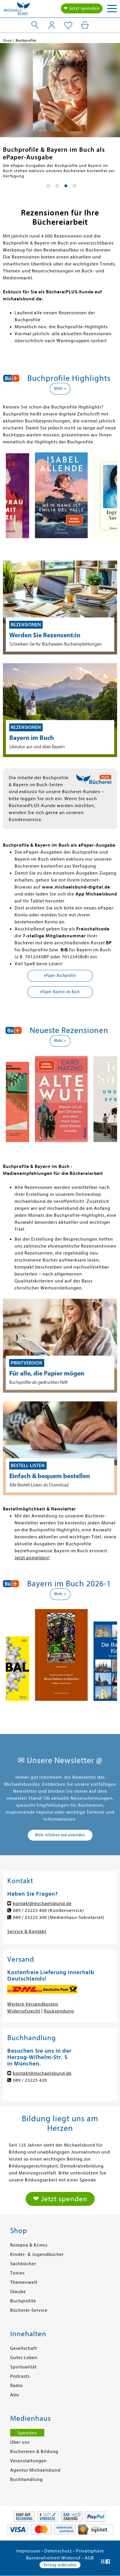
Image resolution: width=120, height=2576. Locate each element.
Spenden (27, 2433)
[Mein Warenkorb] (85, 25)
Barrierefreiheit (43, 2558)
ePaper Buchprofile (60, 975)
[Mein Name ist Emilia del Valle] (61, 496)
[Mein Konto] (52, 25)
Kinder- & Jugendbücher (37, 2254)
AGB (89, 2558)
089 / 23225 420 (30, 2080)
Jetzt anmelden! (32, 1558)
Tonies (17, 2273)
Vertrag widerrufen (60, 2565)
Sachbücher (23, 2264)
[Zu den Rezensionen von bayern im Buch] (60, 710)
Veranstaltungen (29, 2461)
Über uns (20, 2442)
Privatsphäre (90, 2551)
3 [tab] (66, 186)
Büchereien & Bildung (34, 2452)
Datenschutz (58, 2551)
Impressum (28, 2551)
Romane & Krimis (29, 2245)
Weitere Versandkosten (33, 2004)
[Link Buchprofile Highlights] (60, 91)
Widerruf (71, 2558)
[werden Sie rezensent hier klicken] (60, 608)
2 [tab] (57, 186)
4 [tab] (75, 186)
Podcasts (20, 2376)
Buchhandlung (27, 2479)
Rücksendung (59, 2011)
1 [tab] (48, 186)
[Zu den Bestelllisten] (60, 1448)
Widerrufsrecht (24, 2011)
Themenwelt (24, 2282)
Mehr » (60, 388)
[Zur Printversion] (60, 1346)
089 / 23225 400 (30, 1910)
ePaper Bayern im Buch (60, 992)
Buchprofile (23, 2301)
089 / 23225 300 (30, 1917)
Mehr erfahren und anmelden (60, 1835)
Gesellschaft (24, 2348)
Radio (17, 2386)
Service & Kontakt (27, 1931)
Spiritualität (23, 2367)
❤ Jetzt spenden (82, 8)
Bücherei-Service (29, 2310)
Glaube (18, 2292)
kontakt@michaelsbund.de (42, 1904)
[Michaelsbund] (17, 10)
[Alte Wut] (61, 1100)
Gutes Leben (24, 2358)
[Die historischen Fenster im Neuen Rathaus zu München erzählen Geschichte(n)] (61, 1656)
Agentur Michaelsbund (35, 2470)
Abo (15, 2395)
